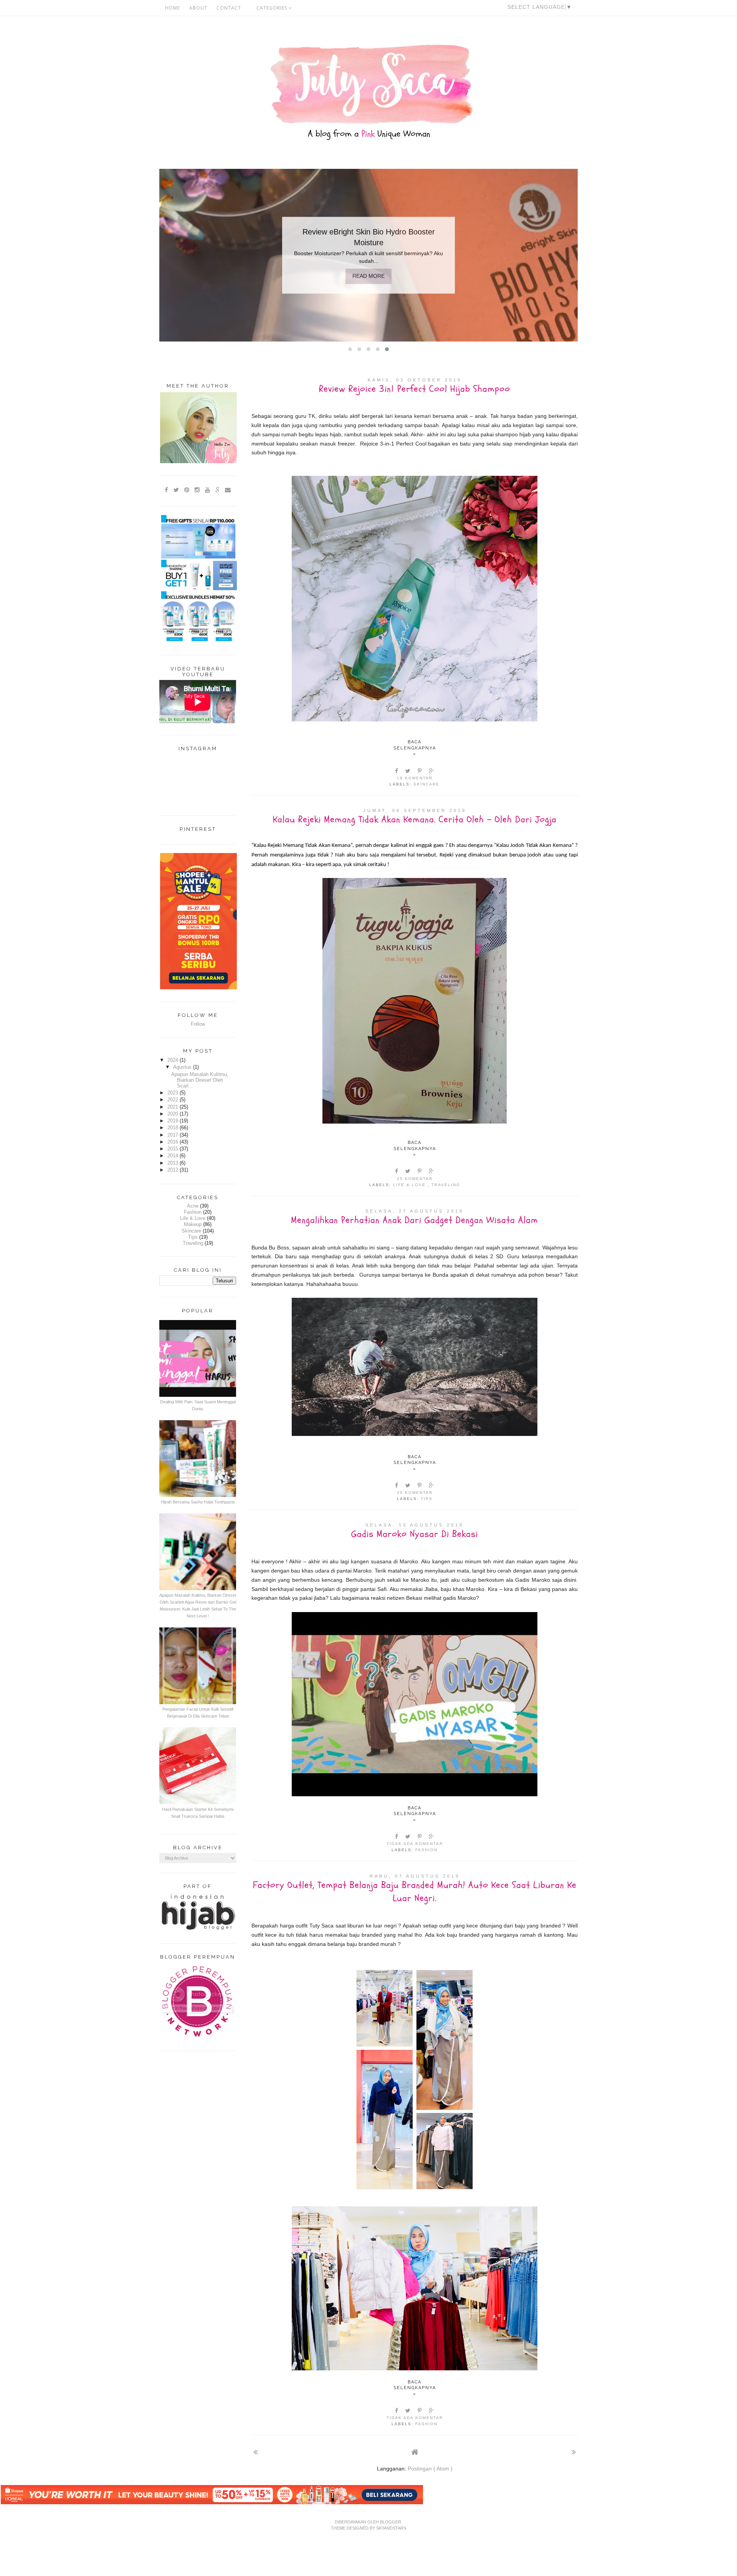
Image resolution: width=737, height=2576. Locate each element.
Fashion (426, 1850)
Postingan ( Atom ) (430, 2469)
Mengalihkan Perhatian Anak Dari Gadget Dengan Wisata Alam (415, 1220)
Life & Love (410, 1185)
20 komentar (415, 1493)
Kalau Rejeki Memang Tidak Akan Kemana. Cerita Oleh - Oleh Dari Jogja (415, 819)
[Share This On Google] (432, 771)
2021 (174, 1107)
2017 (174, 1135)
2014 (174, 1156)
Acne (193, 1206)
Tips (427, 1499)
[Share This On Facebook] (397, 771)
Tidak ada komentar (415, 1844)
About (198, 8)
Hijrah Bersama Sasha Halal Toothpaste (198, 1502)
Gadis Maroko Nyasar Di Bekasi (415, 1534)
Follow (198, 1024)
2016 (174, 1142)
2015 (174, 1149)
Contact (229, 8)
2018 (174, 1128)
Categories (273, 8)
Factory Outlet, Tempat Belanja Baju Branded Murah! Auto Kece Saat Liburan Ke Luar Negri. (415, 1892)
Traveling (446, 1185)
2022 (174, 1100)
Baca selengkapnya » (415, 748)
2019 (174, 1121)
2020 (174, 1114)
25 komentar (415, 1179)
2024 (174, 1060)
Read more (368, 276)
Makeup (193, 1224)
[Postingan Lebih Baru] (255, 2452)
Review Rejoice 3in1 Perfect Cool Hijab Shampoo (415, 389)
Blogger (391, 2522)
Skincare (426, 784)
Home (173, 8)
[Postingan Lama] (574, 2452)
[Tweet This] (408, 771)
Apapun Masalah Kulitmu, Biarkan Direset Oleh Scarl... (200, 1080)
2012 (174, 1170)
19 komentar (415, 778)
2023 (174, 1093)
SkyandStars (391, 2528)
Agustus (183, 1067)
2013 (174, 1163)
